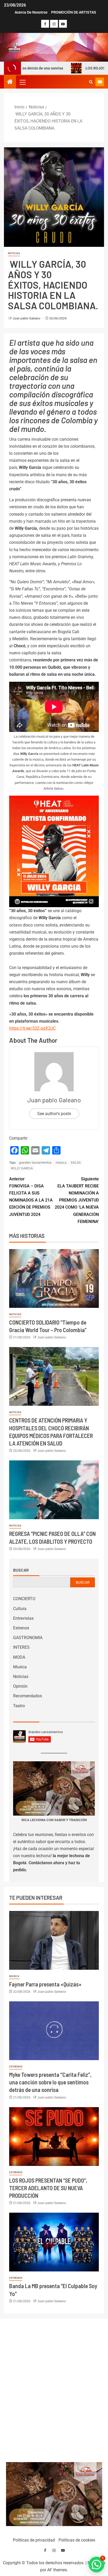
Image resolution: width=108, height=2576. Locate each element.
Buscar (21, 1570)
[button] (22, 82)
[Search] (91, 82)
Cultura (20, 1609)
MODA (19, 1657)
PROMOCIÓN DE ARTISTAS (74, 12)
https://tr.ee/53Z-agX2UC (32, 1028)
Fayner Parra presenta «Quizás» (45, 1984)
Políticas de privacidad (34, 2540)
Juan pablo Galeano (27, 318)
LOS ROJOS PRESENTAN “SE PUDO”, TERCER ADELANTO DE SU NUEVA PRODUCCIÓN (48, 2188)
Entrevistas (23, 1618)
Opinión (20, 1686)
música (61, 1162)
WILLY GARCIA (22, 1168)
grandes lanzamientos (35, 1162)
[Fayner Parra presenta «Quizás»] (54, 1940)
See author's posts (54, 1114)
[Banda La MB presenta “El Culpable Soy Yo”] (54, 2242)
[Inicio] (10, 82)
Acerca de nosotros (31, 12)
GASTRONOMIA (28, 1638)
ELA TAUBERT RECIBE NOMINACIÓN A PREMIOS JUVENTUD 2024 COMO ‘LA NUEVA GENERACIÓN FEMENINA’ (77, 1200)
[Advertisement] (54, 2389)
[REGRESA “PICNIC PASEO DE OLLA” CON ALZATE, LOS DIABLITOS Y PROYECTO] (54, 1490)
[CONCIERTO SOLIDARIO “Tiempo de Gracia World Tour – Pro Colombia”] (54, 1278)
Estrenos (21, 1628)
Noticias (14, 253)
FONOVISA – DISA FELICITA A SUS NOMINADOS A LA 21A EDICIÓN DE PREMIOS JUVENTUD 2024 (31, 1197)
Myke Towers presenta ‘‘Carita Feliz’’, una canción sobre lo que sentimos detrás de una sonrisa (50, 2082)
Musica (20, 1667)
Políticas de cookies (77, 2540)
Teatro (19, 1706)
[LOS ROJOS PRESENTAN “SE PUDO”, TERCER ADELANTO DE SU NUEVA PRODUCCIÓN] (54, 2137)
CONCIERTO (24, 1599)
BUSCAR (83, 1582)
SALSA (76, 1162)
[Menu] (22, 82)
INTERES (21, 1647)
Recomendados (28, 1696)
